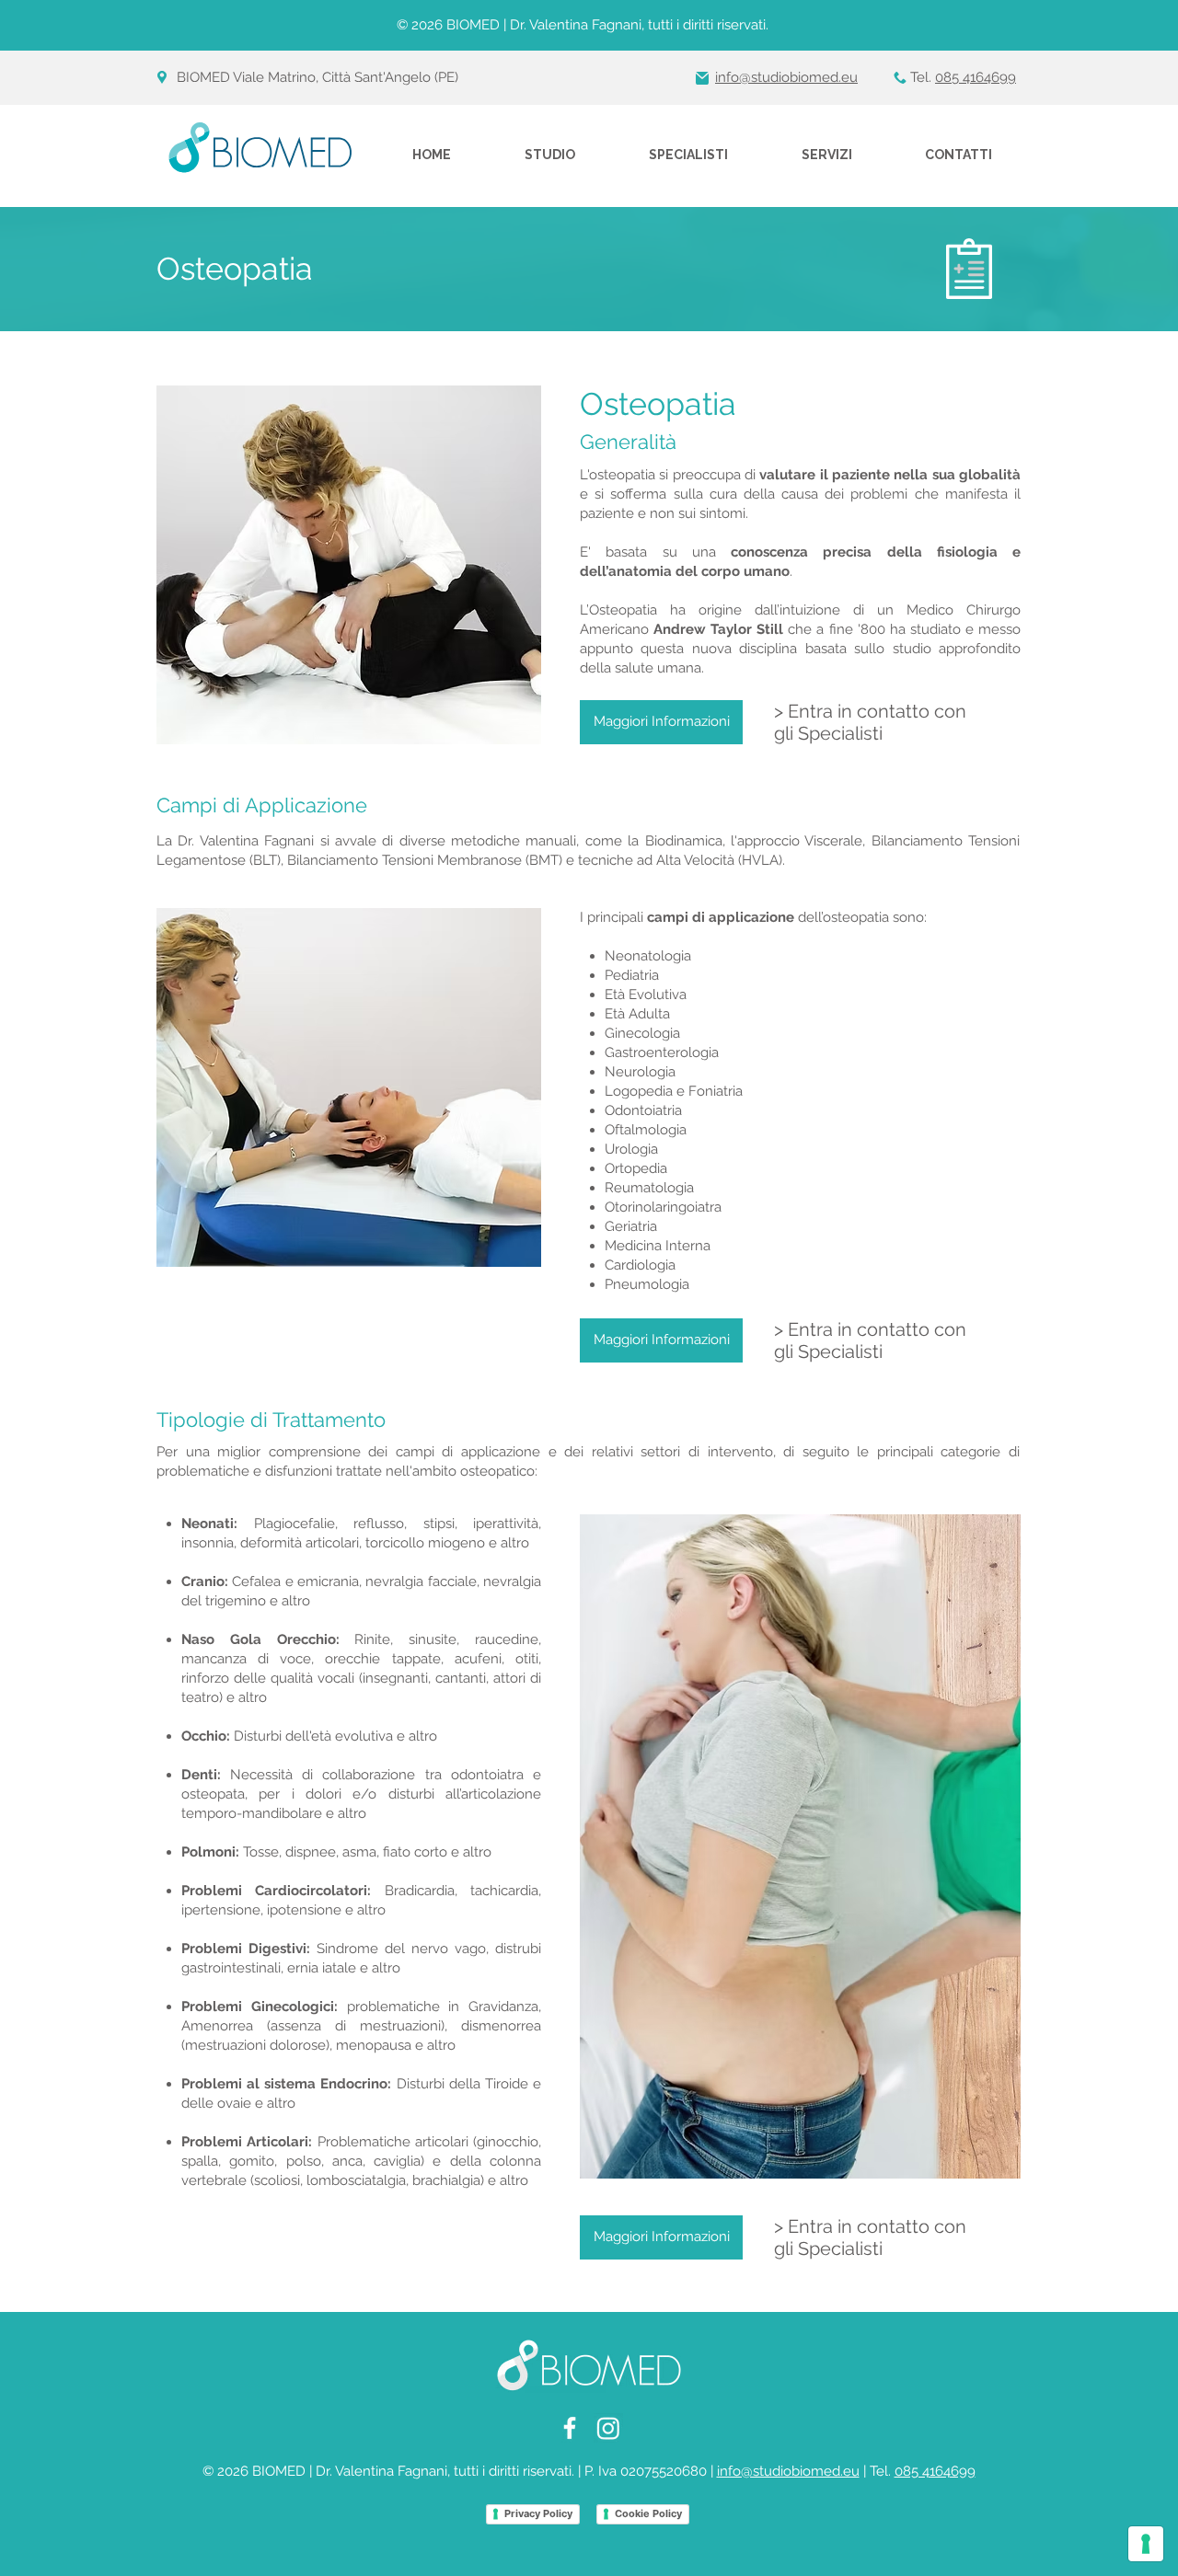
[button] (688, 155)
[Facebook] (570, 2428)
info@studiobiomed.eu (788, 2471)
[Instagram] (608, 2428)
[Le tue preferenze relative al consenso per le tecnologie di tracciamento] (1146, 2544)
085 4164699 (976, 77)
